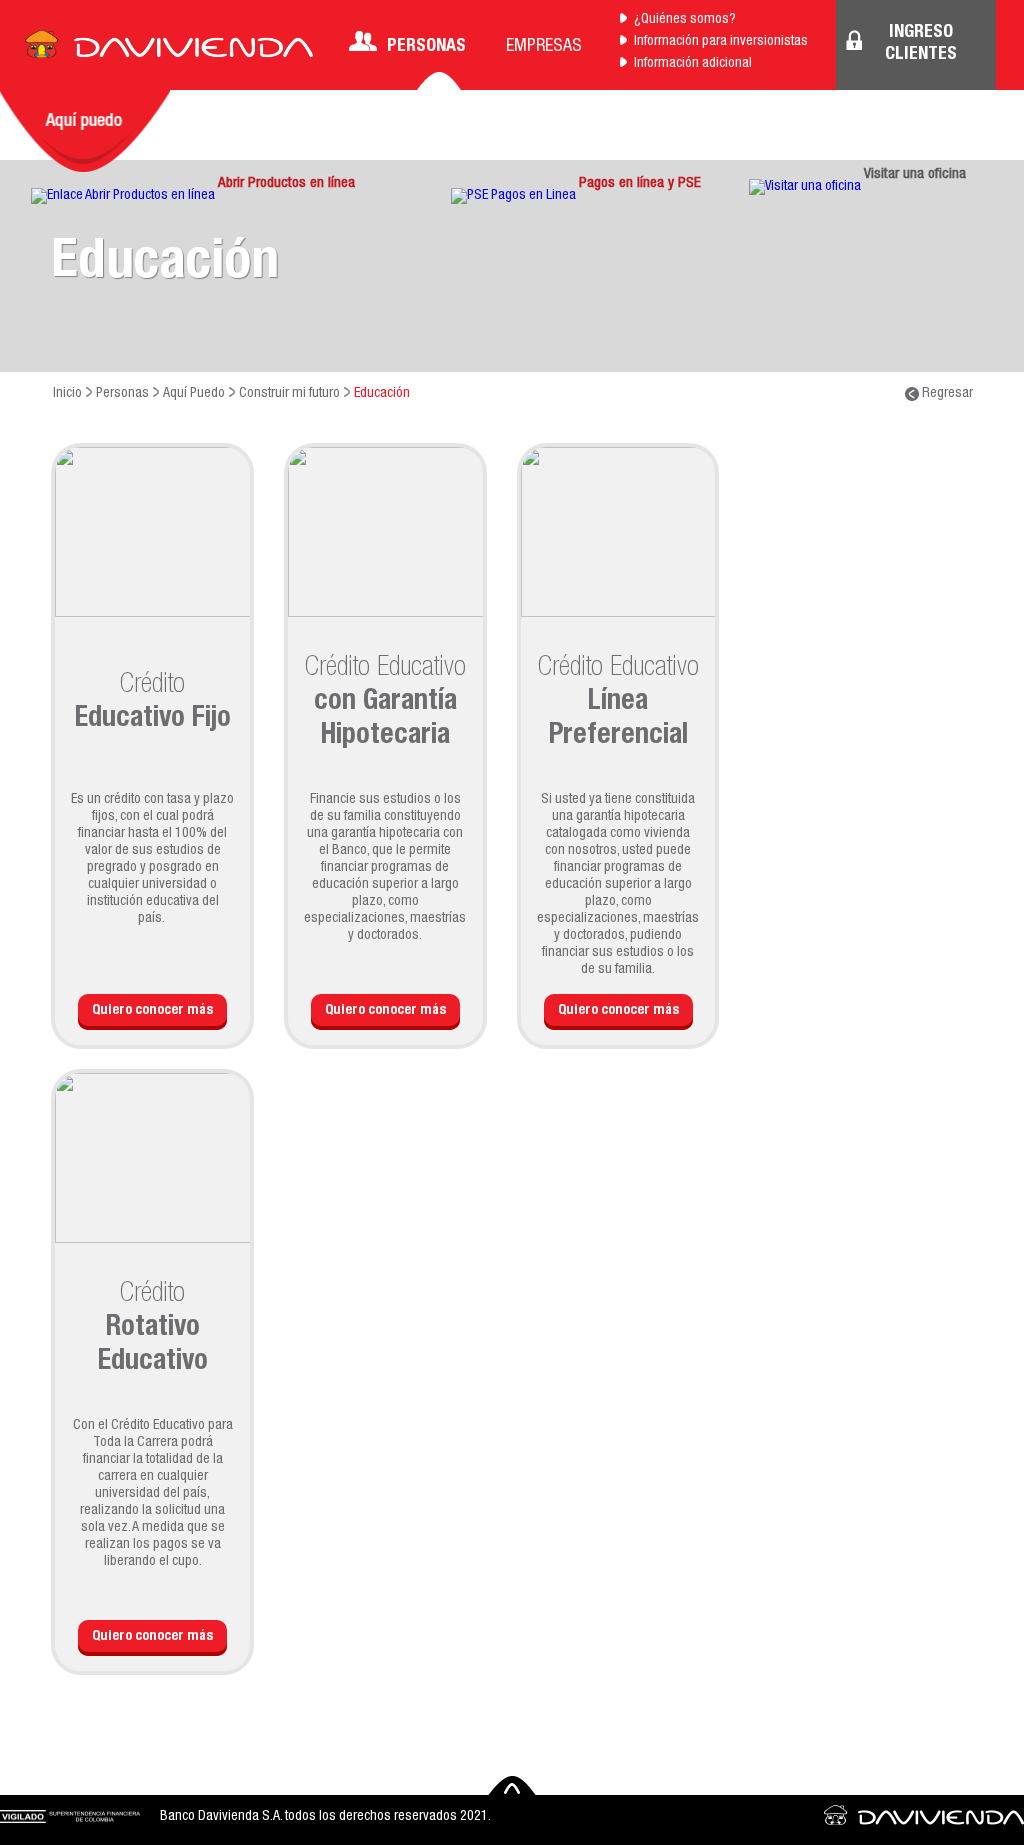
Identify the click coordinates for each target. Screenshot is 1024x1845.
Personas (426, 47)
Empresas (544, 47)
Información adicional (693, 64)
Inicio (67, 394)
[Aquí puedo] (85, 131)
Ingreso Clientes (921, 44)
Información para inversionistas (721, 42)
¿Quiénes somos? (685, 20)
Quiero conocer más (152, 1011)
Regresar (946, 394)
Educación (382, 394)
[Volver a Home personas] (169, 50)
